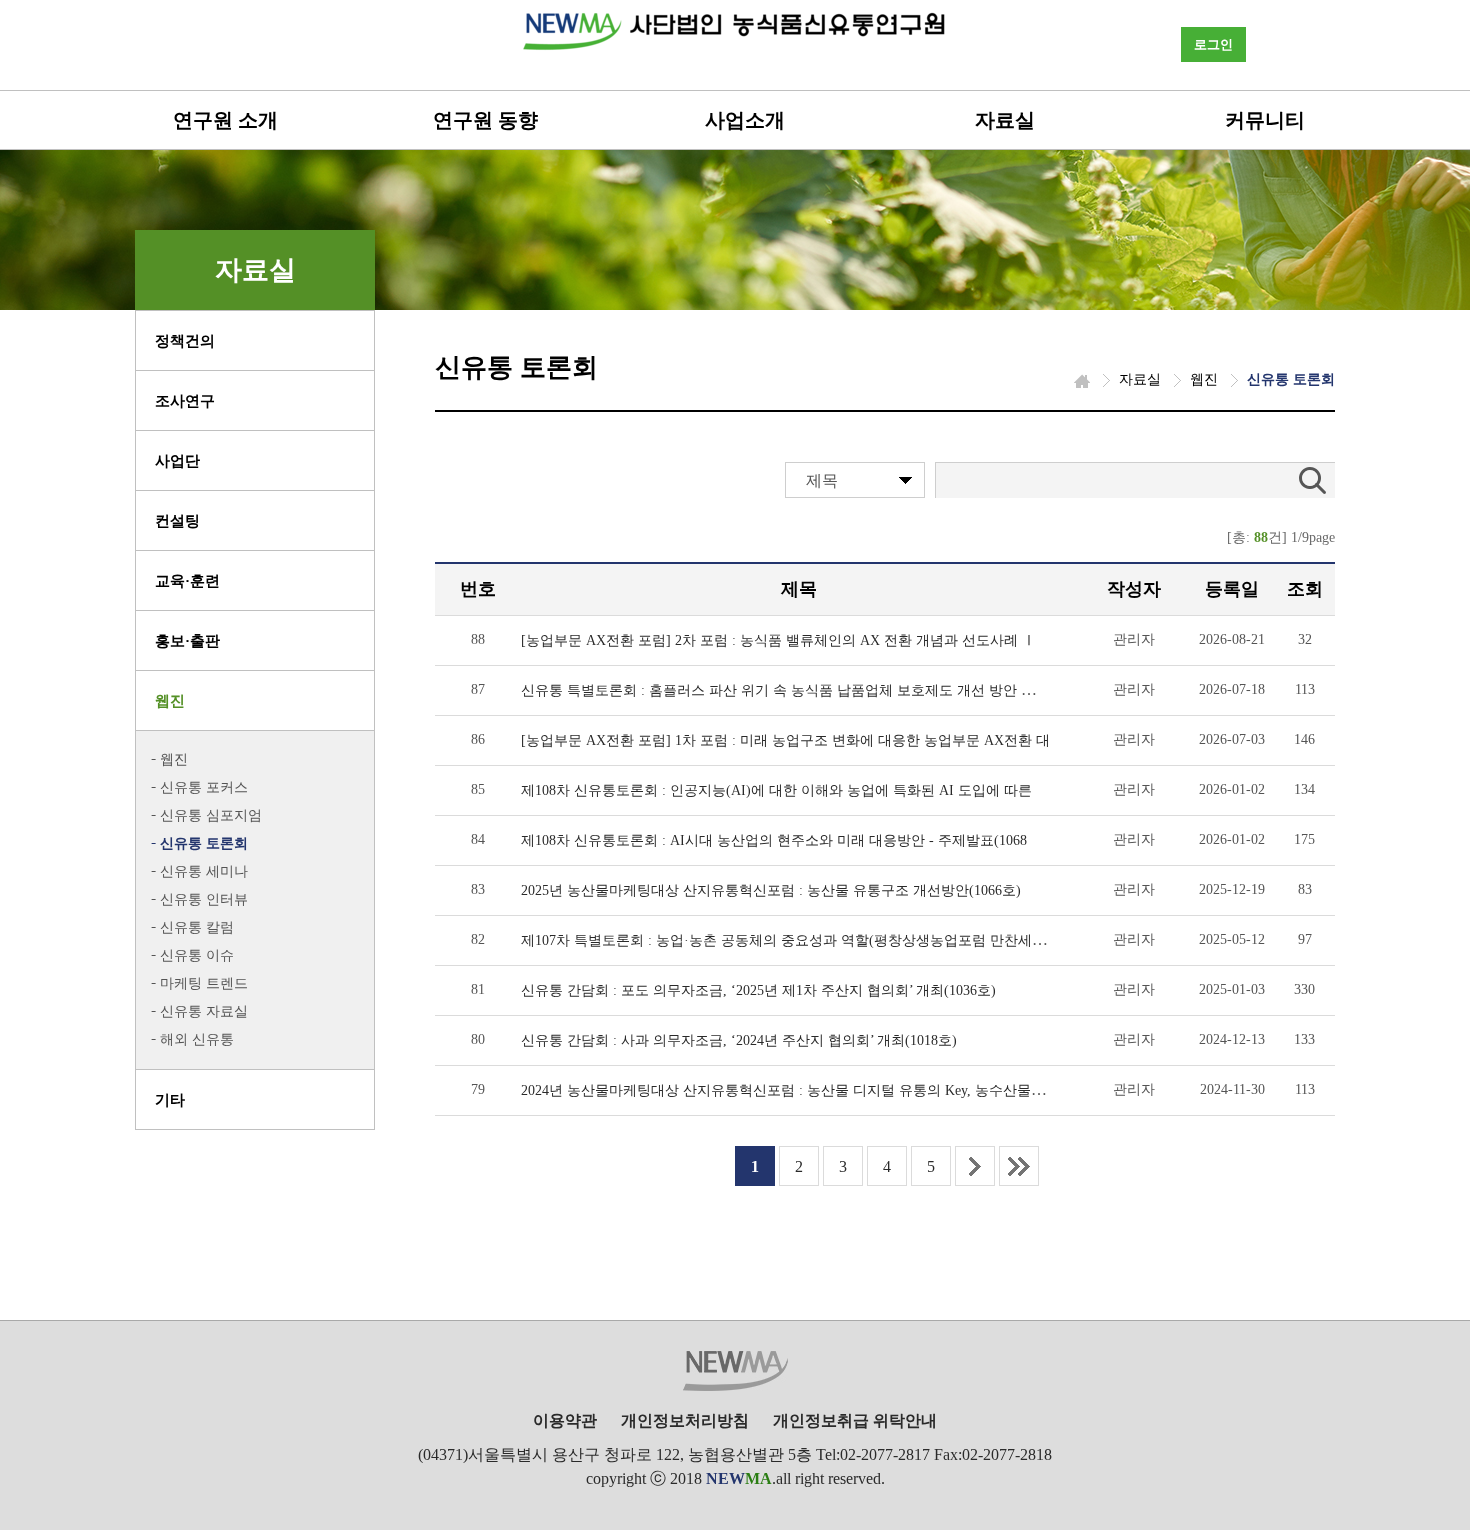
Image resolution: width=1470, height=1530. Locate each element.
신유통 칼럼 (197, 927)
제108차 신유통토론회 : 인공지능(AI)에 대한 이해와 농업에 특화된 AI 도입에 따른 (776, 790)
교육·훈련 (187, 581)
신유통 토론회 (204, 843)
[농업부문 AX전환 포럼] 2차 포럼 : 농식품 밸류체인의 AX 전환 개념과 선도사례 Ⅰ (778, 640)
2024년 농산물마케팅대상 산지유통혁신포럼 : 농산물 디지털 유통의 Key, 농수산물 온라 (792, 1090)
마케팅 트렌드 (204, 983)
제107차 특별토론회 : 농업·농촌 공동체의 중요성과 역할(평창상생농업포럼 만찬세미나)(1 (799, 940)
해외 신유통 (197, 1039)
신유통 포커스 (204, 787)
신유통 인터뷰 (204, 899)
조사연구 (185, 401)
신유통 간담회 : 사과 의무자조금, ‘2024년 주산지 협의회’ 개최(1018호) (739, 1040)
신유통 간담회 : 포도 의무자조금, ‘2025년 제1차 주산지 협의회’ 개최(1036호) (758, 990)
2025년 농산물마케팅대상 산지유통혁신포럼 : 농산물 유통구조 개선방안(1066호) (771, 890)
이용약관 (565, 1420)
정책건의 (185, 341)
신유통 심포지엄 (211, 815)
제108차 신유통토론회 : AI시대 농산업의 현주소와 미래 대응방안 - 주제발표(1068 (774, 840)
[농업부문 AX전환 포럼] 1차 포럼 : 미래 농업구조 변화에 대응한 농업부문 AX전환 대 (785, 740)
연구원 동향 (485, 120)
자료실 (1005, 120)
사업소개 (745, 120)
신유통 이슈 (197, 955)
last (1019, 1166)
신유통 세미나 (204, 871)
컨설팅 (177, 521)
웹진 (170, 701)
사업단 (177, 461)
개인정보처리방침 (685, 1420)
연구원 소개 (225, 120)
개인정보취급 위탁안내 (855, 1420)
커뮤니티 (1265, 120)
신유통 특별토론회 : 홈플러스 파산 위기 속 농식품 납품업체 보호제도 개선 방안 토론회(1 (798, 690)
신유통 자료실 (204, 1011)
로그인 (1213, 44)
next (975, 1166)
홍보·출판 (187, 641)
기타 (170, 1100)
